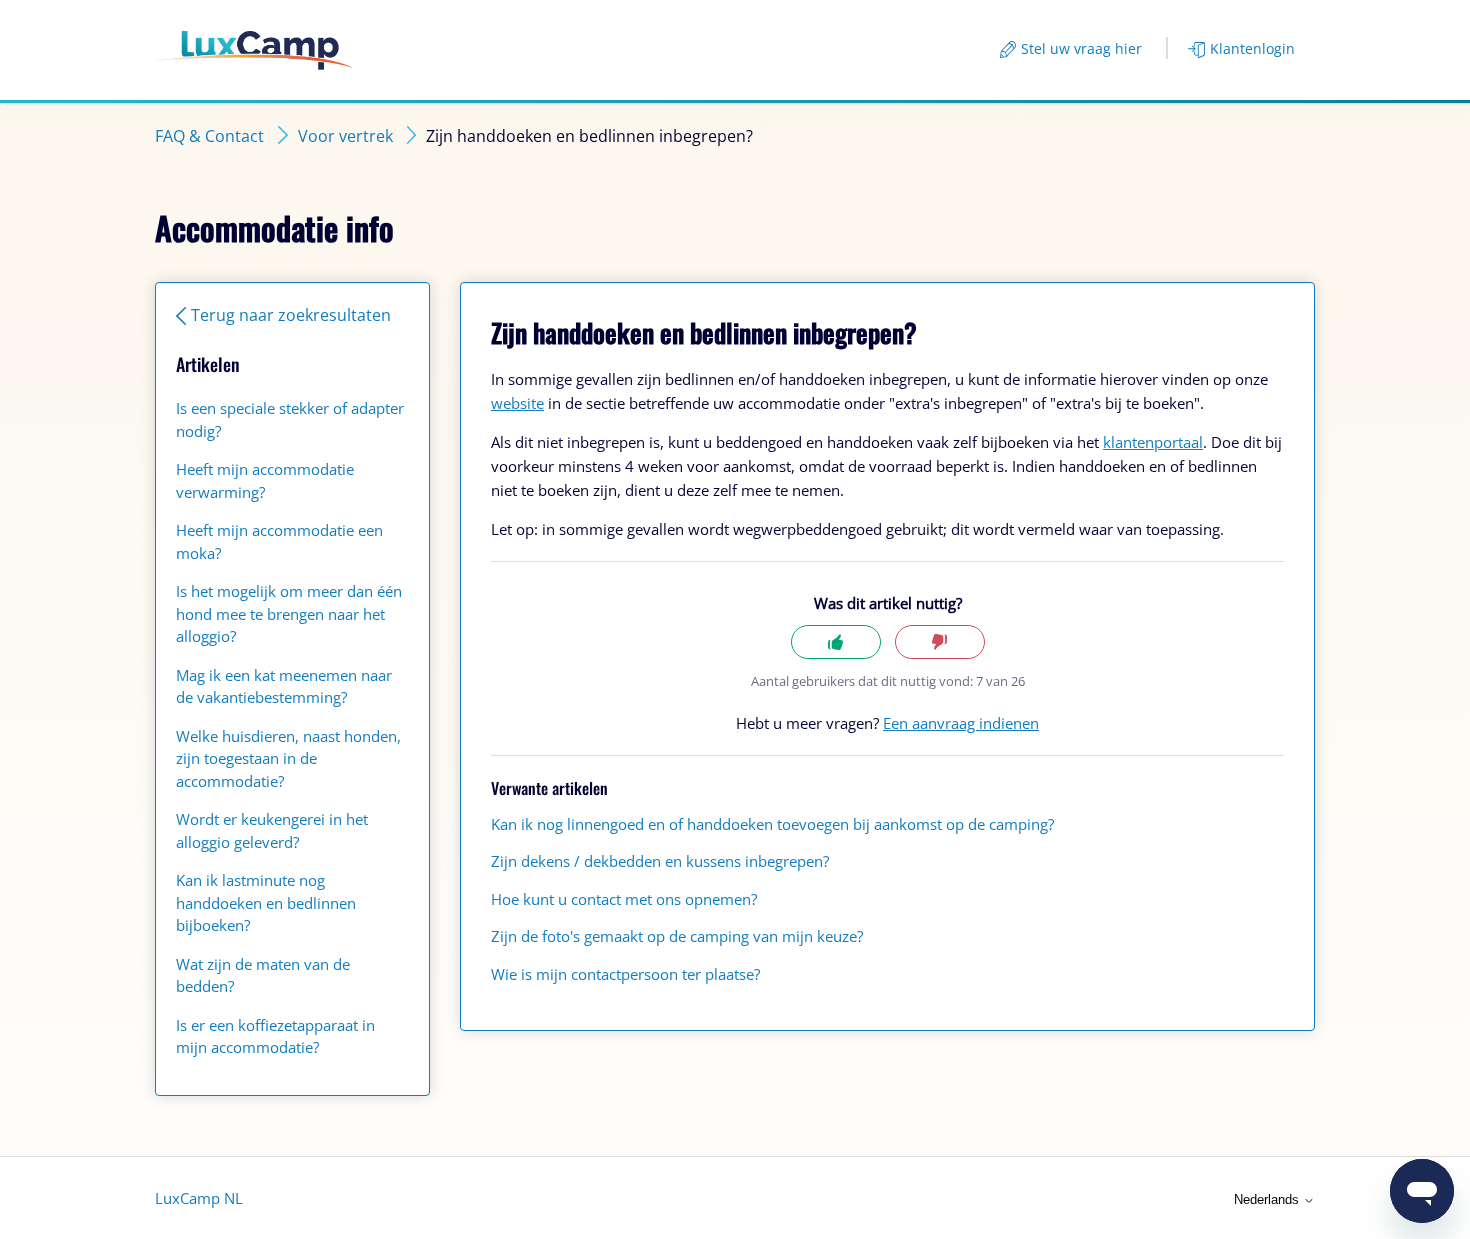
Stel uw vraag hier (1081, 48)
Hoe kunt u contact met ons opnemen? (624, 899)
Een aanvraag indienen (961, 723)
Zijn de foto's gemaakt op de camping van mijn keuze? (677, 936)
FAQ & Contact (209, 136)
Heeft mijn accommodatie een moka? (279, 541)
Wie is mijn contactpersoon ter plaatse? (625, 974)
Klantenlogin (1252, 48)
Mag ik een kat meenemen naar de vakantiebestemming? (284, 686)
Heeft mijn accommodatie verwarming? (265, 480)
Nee (940, 642)
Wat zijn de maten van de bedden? (263, 975)
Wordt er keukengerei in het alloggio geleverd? (272, 830)
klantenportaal (1153, 442)
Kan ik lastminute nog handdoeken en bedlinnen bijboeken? (266, 902)
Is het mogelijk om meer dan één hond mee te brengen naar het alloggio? (289, 613)
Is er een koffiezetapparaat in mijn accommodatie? (275, 1036)
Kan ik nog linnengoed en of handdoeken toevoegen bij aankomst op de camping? (772, 824)
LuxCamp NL (199, 1198)
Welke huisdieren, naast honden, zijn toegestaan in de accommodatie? (288, 758)
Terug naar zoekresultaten (291, 315)
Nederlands (1268, 1199)
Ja (836, 642)
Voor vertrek (345, 136)
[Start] (254, 50)
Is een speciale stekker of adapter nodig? (290, 419)
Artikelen (208, 364)
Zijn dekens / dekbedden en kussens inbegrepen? (660, 861)
